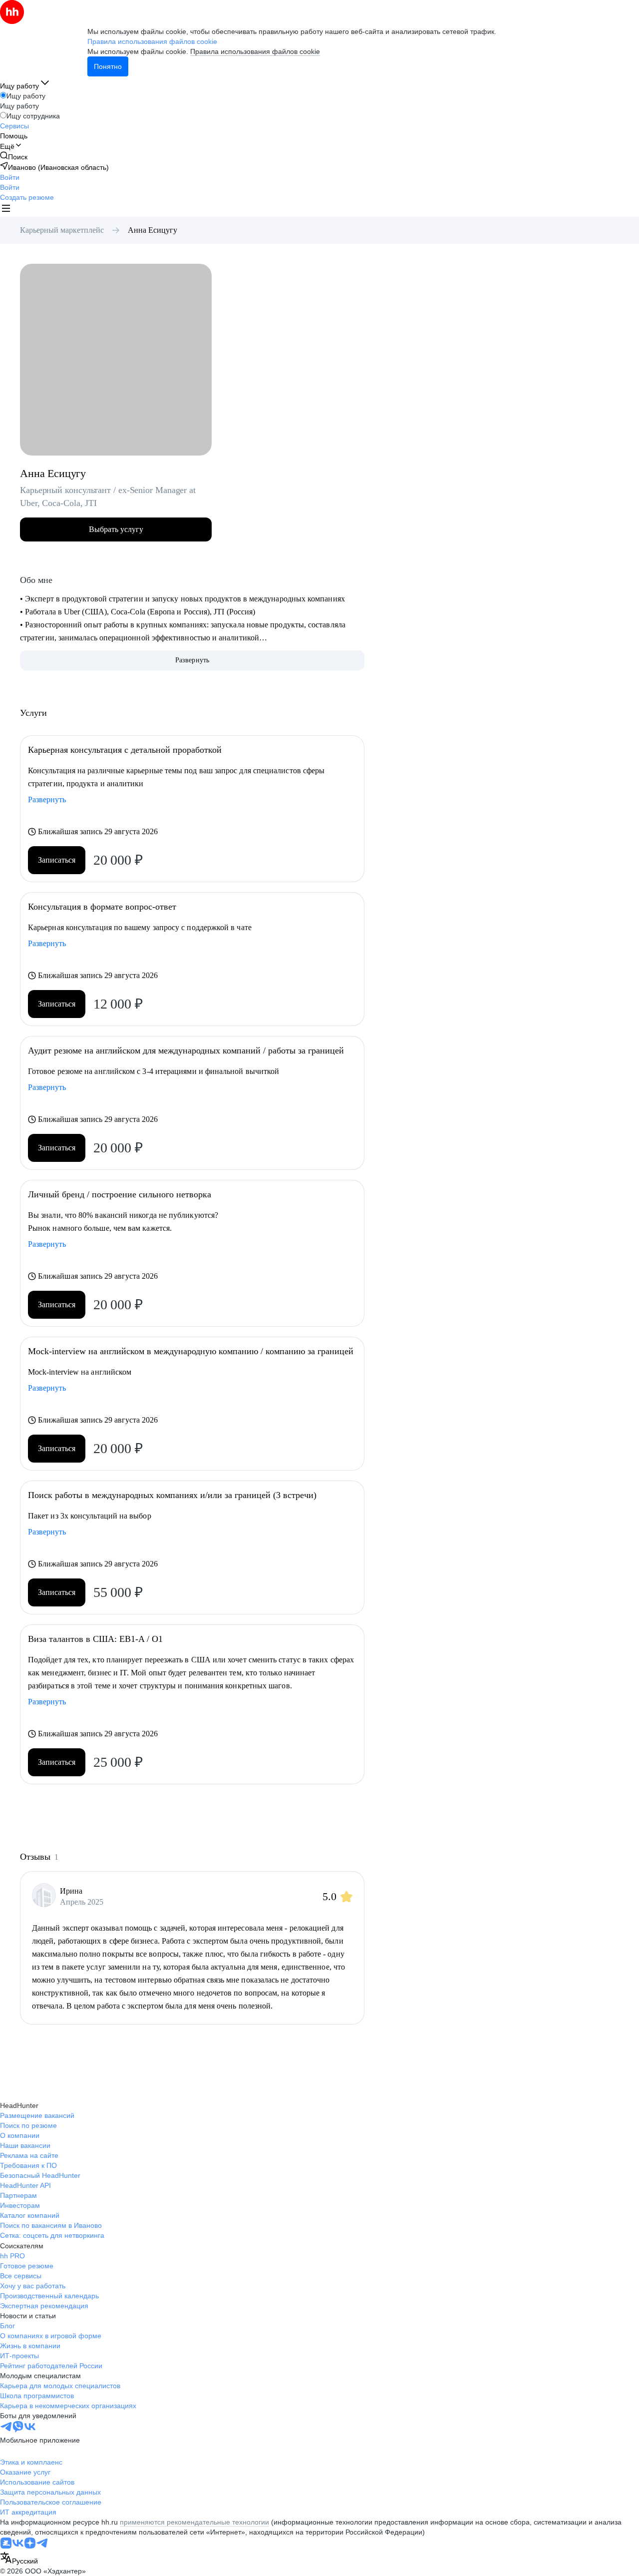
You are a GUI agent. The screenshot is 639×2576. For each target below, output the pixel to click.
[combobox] (19, 2559)
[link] (14, 157)
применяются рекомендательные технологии (194, 2522)
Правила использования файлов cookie (255, 51)
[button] (10, 177)
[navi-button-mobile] (6, 210)
